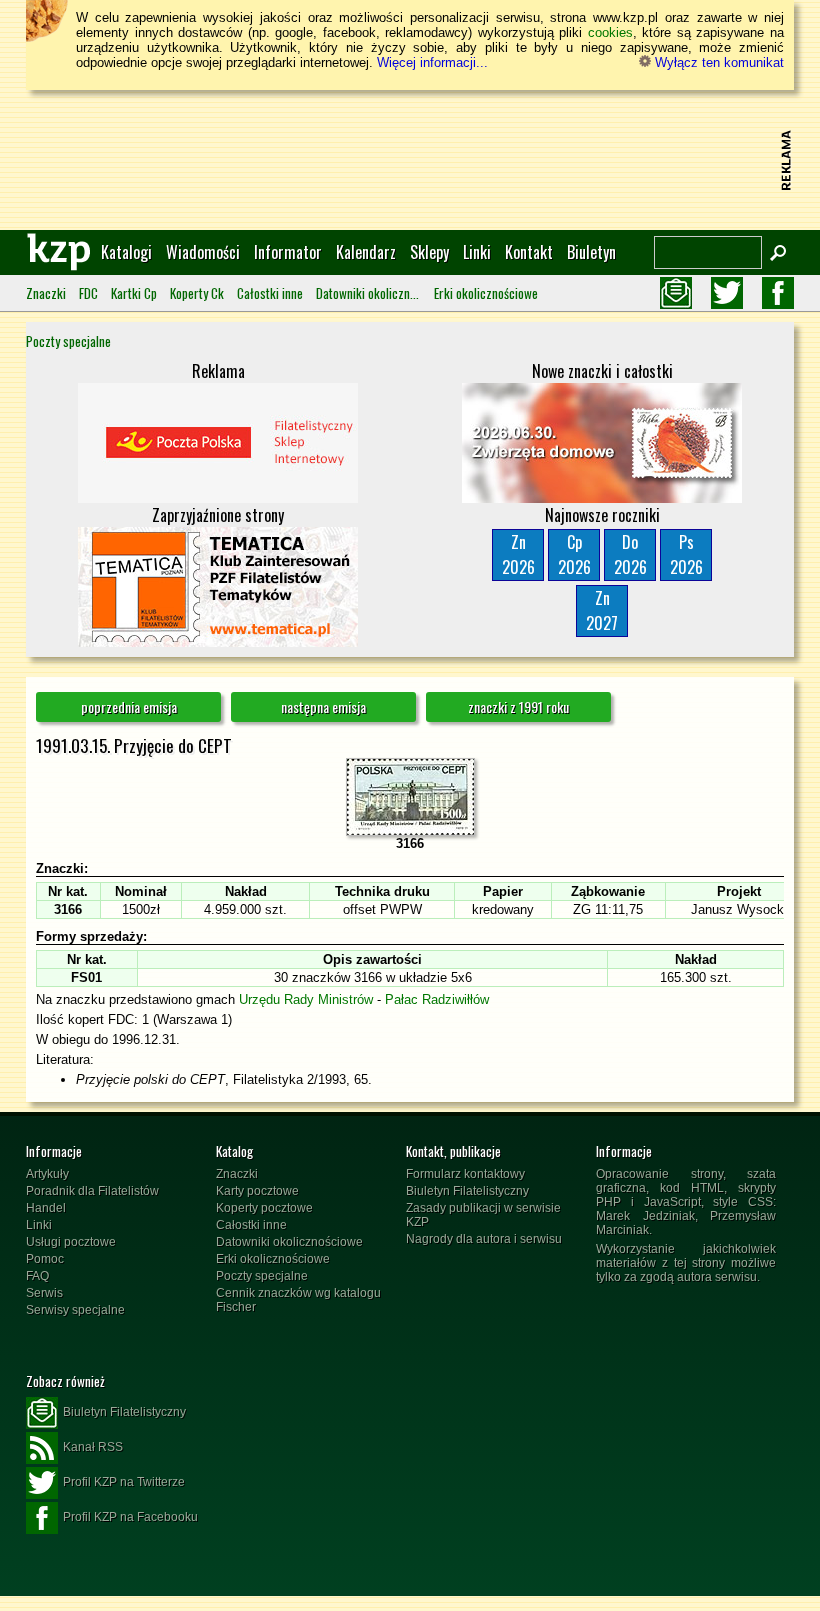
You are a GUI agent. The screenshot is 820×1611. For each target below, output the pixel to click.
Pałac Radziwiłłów (437, 999)
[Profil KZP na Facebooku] (778, 293)
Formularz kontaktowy (465, 1174)
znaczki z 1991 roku (518, 706)
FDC (88, 293)
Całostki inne (270, 293)
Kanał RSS (93, 1447)
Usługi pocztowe (71, 1242)
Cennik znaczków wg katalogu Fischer (298, 1300)
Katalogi (126, 252)
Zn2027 (602, 610)
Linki (477, 252)
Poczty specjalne (68, 341)
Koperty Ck (197, 293)
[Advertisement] (410, 160)
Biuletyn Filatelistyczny (467, 1191)
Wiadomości (203, 252)
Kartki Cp (134, 293)
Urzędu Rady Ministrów (306, 999)
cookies (610, 32)
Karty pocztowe (257, 1191)
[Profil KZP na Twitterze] (727, 293)
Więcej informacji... (432, 62)
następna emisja (323, 706)
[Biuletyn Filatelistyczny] (676, 293)
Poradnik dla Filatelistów (92, 1191)
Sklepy (429, 252)
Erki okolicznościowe (486, 293)
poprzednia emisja (129, 706)
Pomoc (45, 1259)
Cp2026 (574, 554)
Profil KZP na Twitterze (124, 1482)
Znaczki (46, 293)
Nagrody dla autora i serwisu (484, 1239)
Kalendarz (366, 252)
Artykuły (47, 1174)
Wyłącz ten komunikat (717, 62)
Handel (46, 1208)
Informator (288, 252)
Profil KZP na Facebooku (130, 1517)
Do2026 (630, 554)
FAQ (37, 1276)
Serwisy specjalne (75, 1310)
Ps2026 (686, 554)
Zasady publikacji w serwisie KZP (483, 1215)
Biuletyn (591, 252)
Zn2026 (518, 554)
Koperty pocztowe (264, 1208)
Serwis (44, 1293)
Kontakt (529, 252)
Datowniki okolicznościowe (368, 293)
